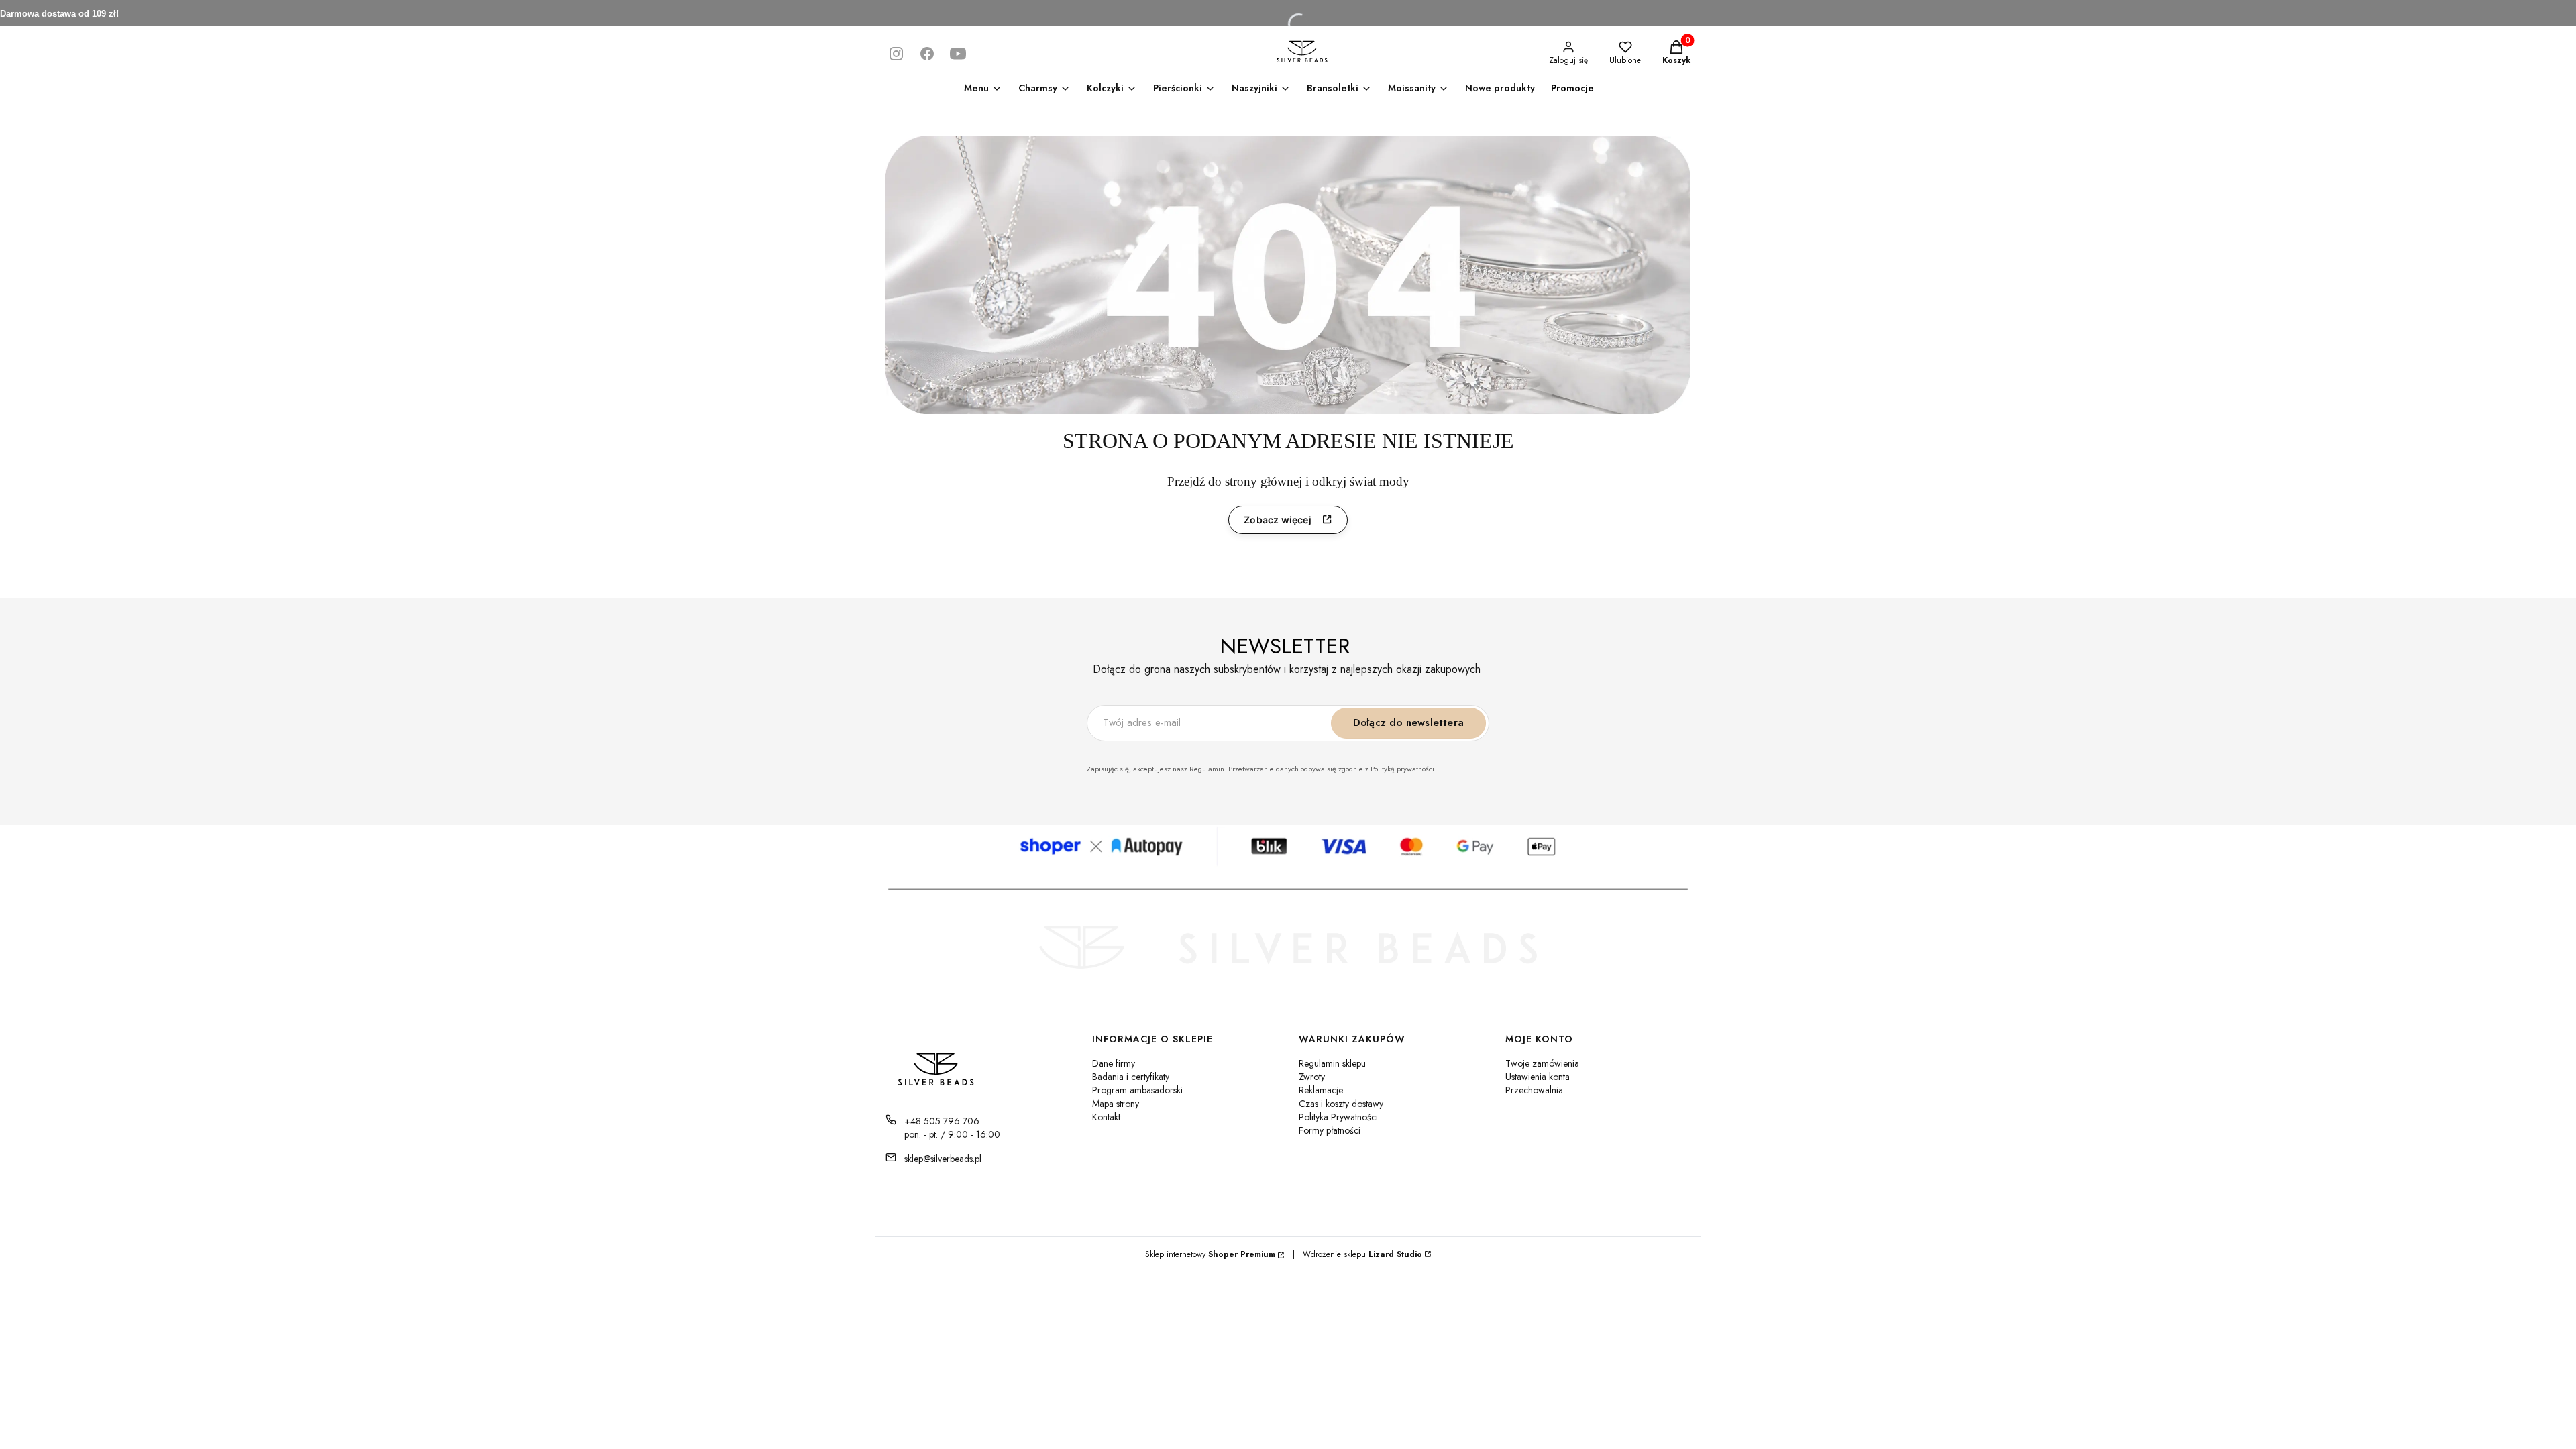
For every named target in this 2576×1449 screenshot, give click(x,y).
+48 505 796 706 (942, 1121)
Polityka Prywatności (1338, 1117)
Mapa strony (1116, 1104)
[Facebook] (927, 54)
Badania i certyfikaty (1131, 1077)
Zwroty (1312, 1077)
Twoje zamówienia (1542, 1063)
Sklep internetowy (1210, 1254)
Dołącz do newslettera (1408, 722)
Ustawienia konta (1538, 1077)
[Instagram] (896, 54)
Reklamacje (1321, 1090)
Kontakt (1106, 1117)
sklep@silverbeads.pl (943, 1159)
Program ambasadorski (1137, 1090)
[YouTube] (958, 54)
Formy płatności (1330, 1130)
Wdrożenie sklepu (1357, 1254)
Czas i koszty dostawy (1341, 1104)
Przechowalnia (1534, 1090)
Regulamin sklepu (1332, 1063)
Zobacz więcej (1278, 520)
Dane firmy (1114, 1063)
